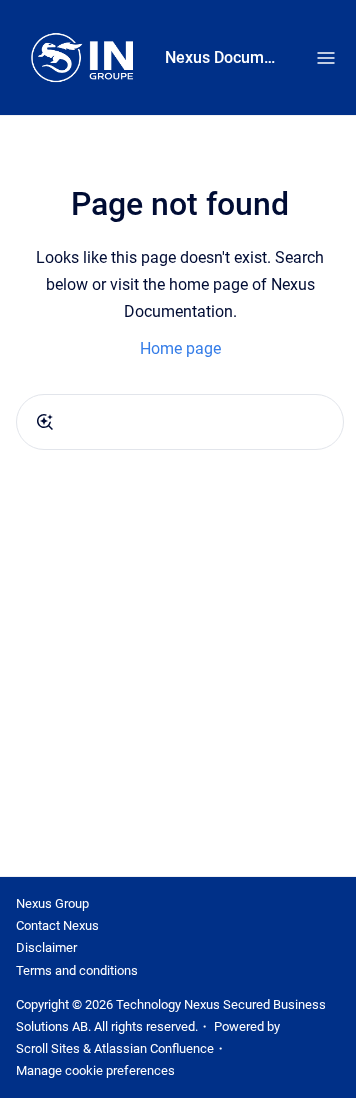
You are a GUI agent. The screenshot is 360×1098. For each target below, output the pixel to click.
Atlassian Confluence (154, 1048)
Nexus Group (52, 903)
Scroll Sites (48, 1048)
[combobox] (180, 422)
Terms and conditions (77, 970)
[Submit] (45, 422)
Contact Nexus (57, 925)
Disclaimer (46, 947)
